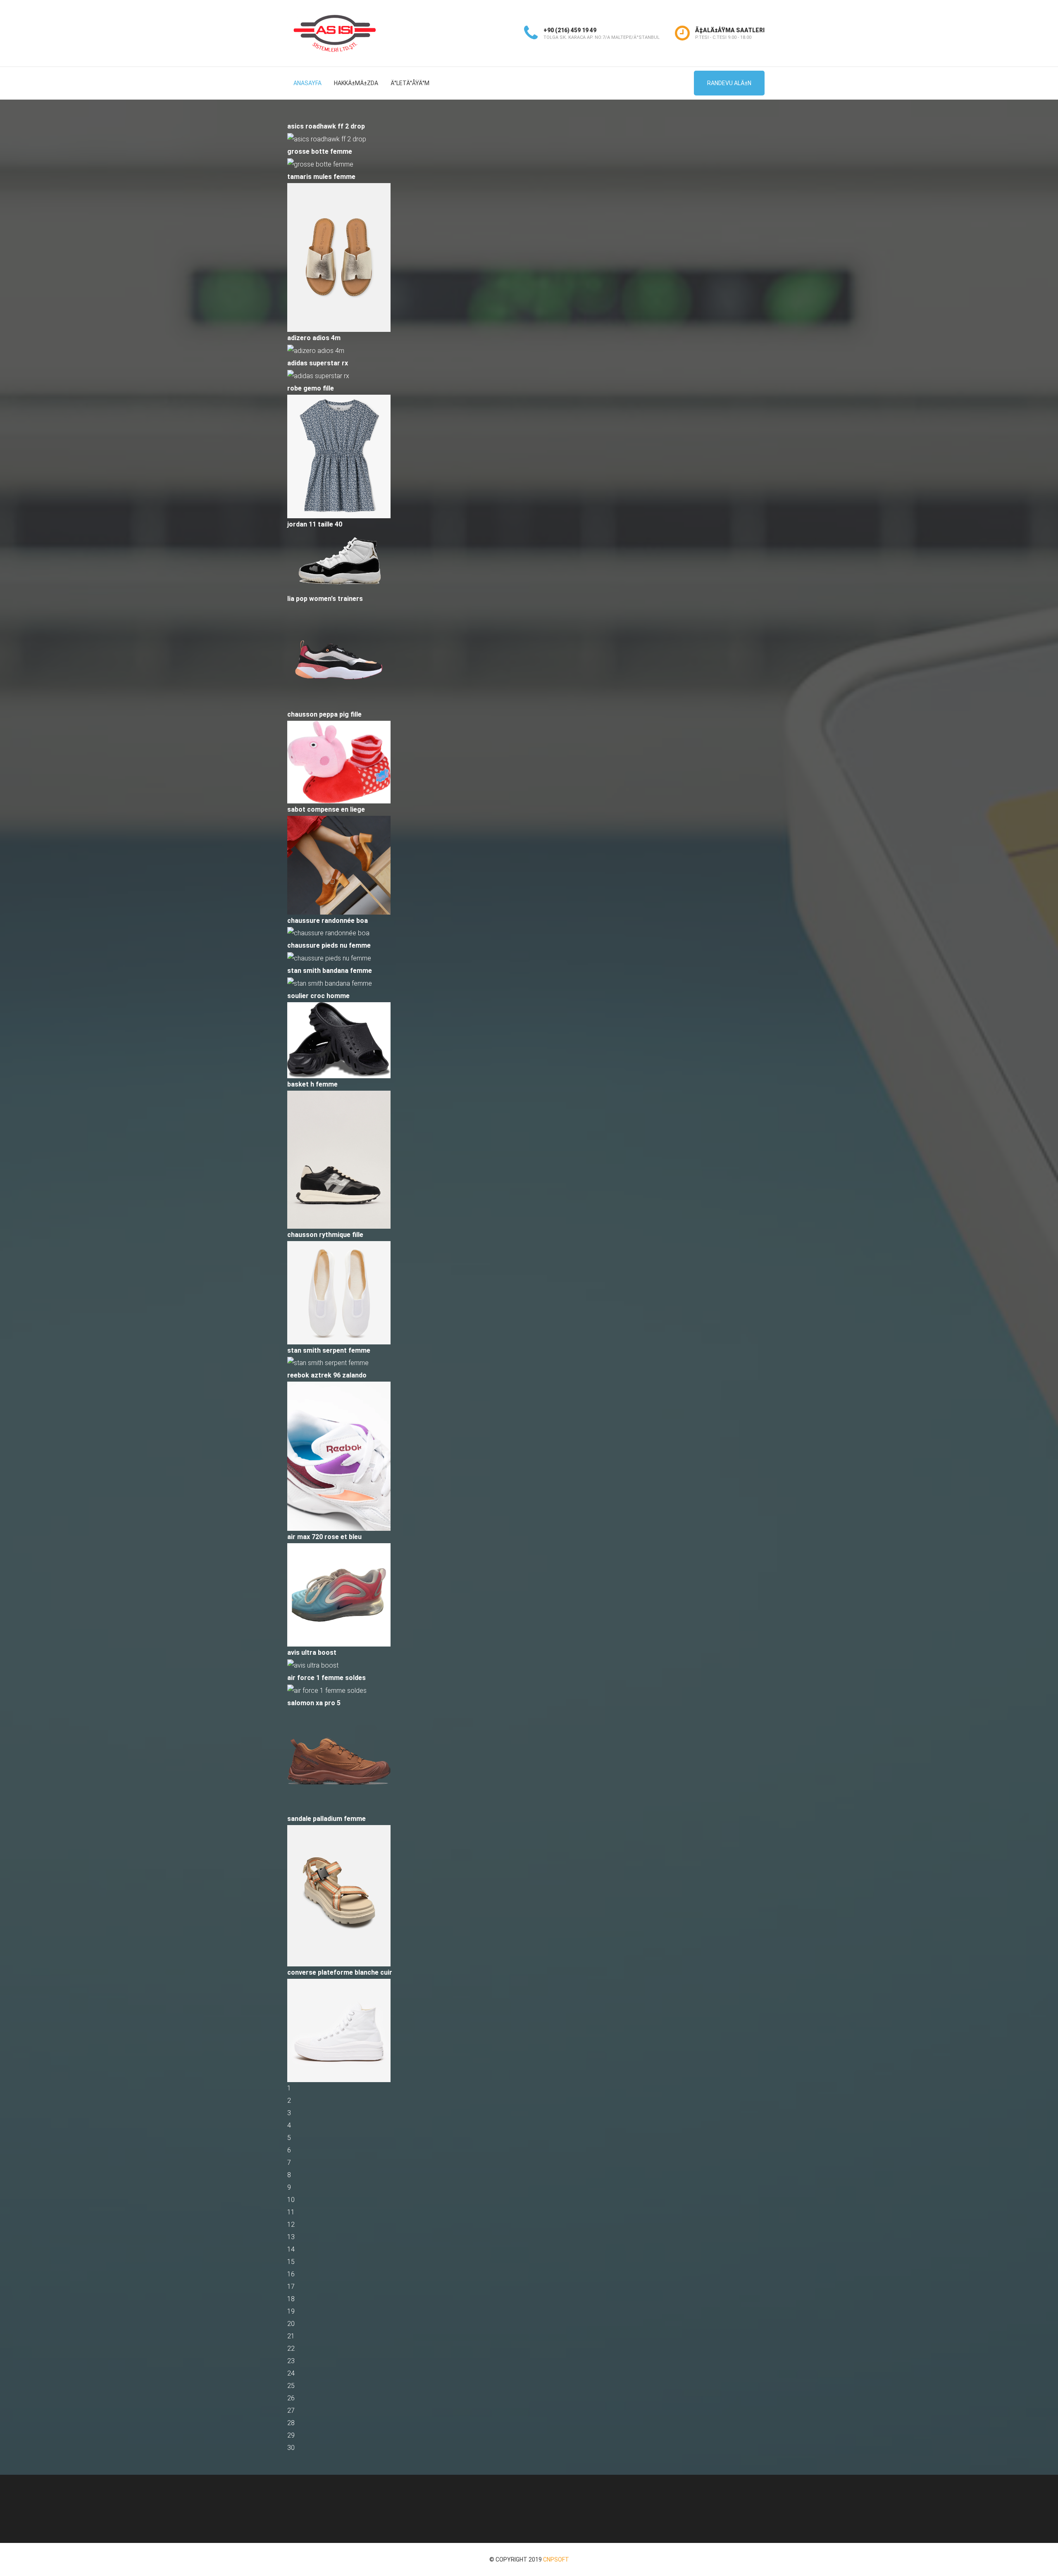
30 (291, 2448)
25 (291, 2386)
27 (291, 2410)
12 (291, 2225)
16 (291, 2274)
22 (291, 2348)
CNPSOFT (556, 2559)
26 (291, 2398)
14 (291, 2249)
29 (291, 2435)
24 (291, 2373)
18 (291, 2299)
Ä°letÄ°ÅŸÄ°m (410, 83)
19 (291, 2311)
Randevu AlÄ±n (729, 83)
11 (291, 2212)
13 (291, 2237)
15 (291, 2262)
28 (291, 2423)
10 (291, 2200)
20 (291, 2324)
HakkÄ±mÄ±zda (356, 83)
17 (291, 2286)
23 (291, 2361)
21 (291, 2336)
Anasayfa (307, 83)
